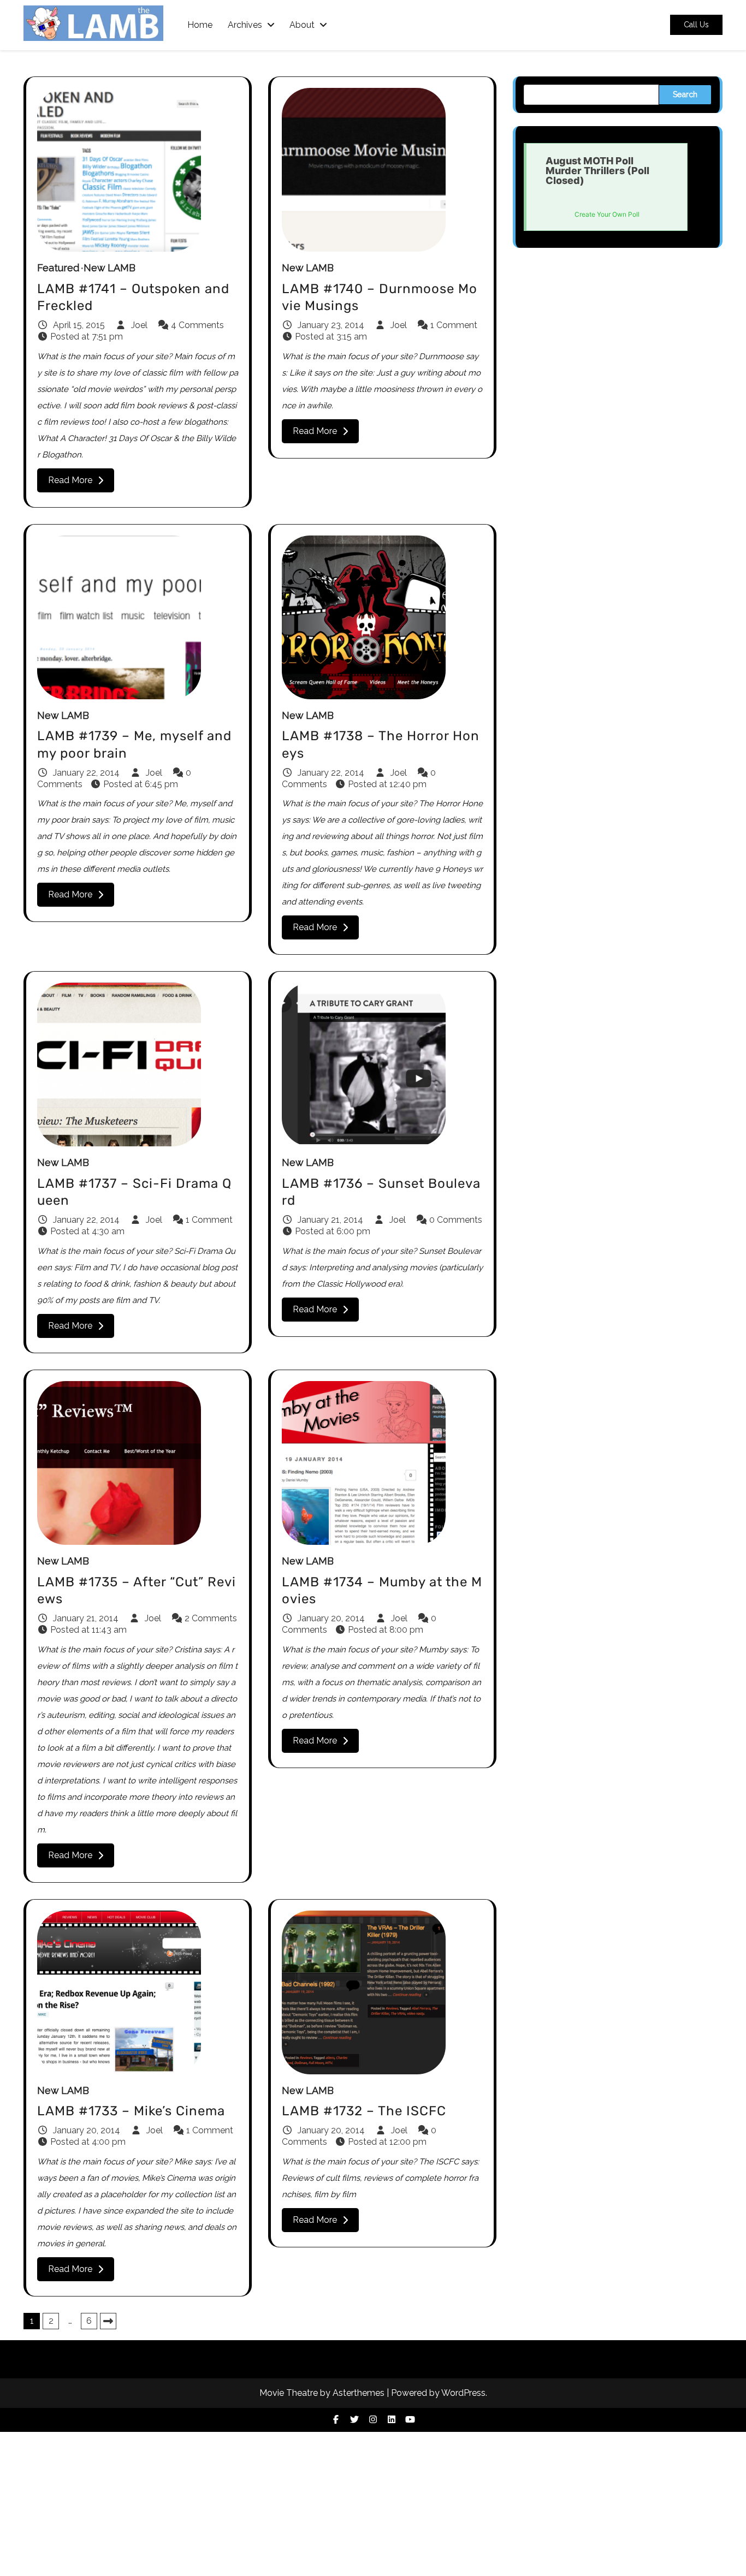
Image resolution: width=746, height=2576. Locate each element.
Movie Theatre (289, 2393)
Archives (245, 25)
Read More (70, 480)
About (302, 25)
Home (200, 25)
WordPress (463, 2393)
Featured (58, 268)
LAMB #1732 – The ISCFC (364, 2111)
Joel (139, 325)
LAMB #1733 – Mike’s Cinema (131, 2111)
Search (685, 94)
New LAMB (109, 268)
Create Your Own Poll (607, 214)
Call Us (696, 25)
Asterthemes (359, 2393)
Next (108, 2321)
